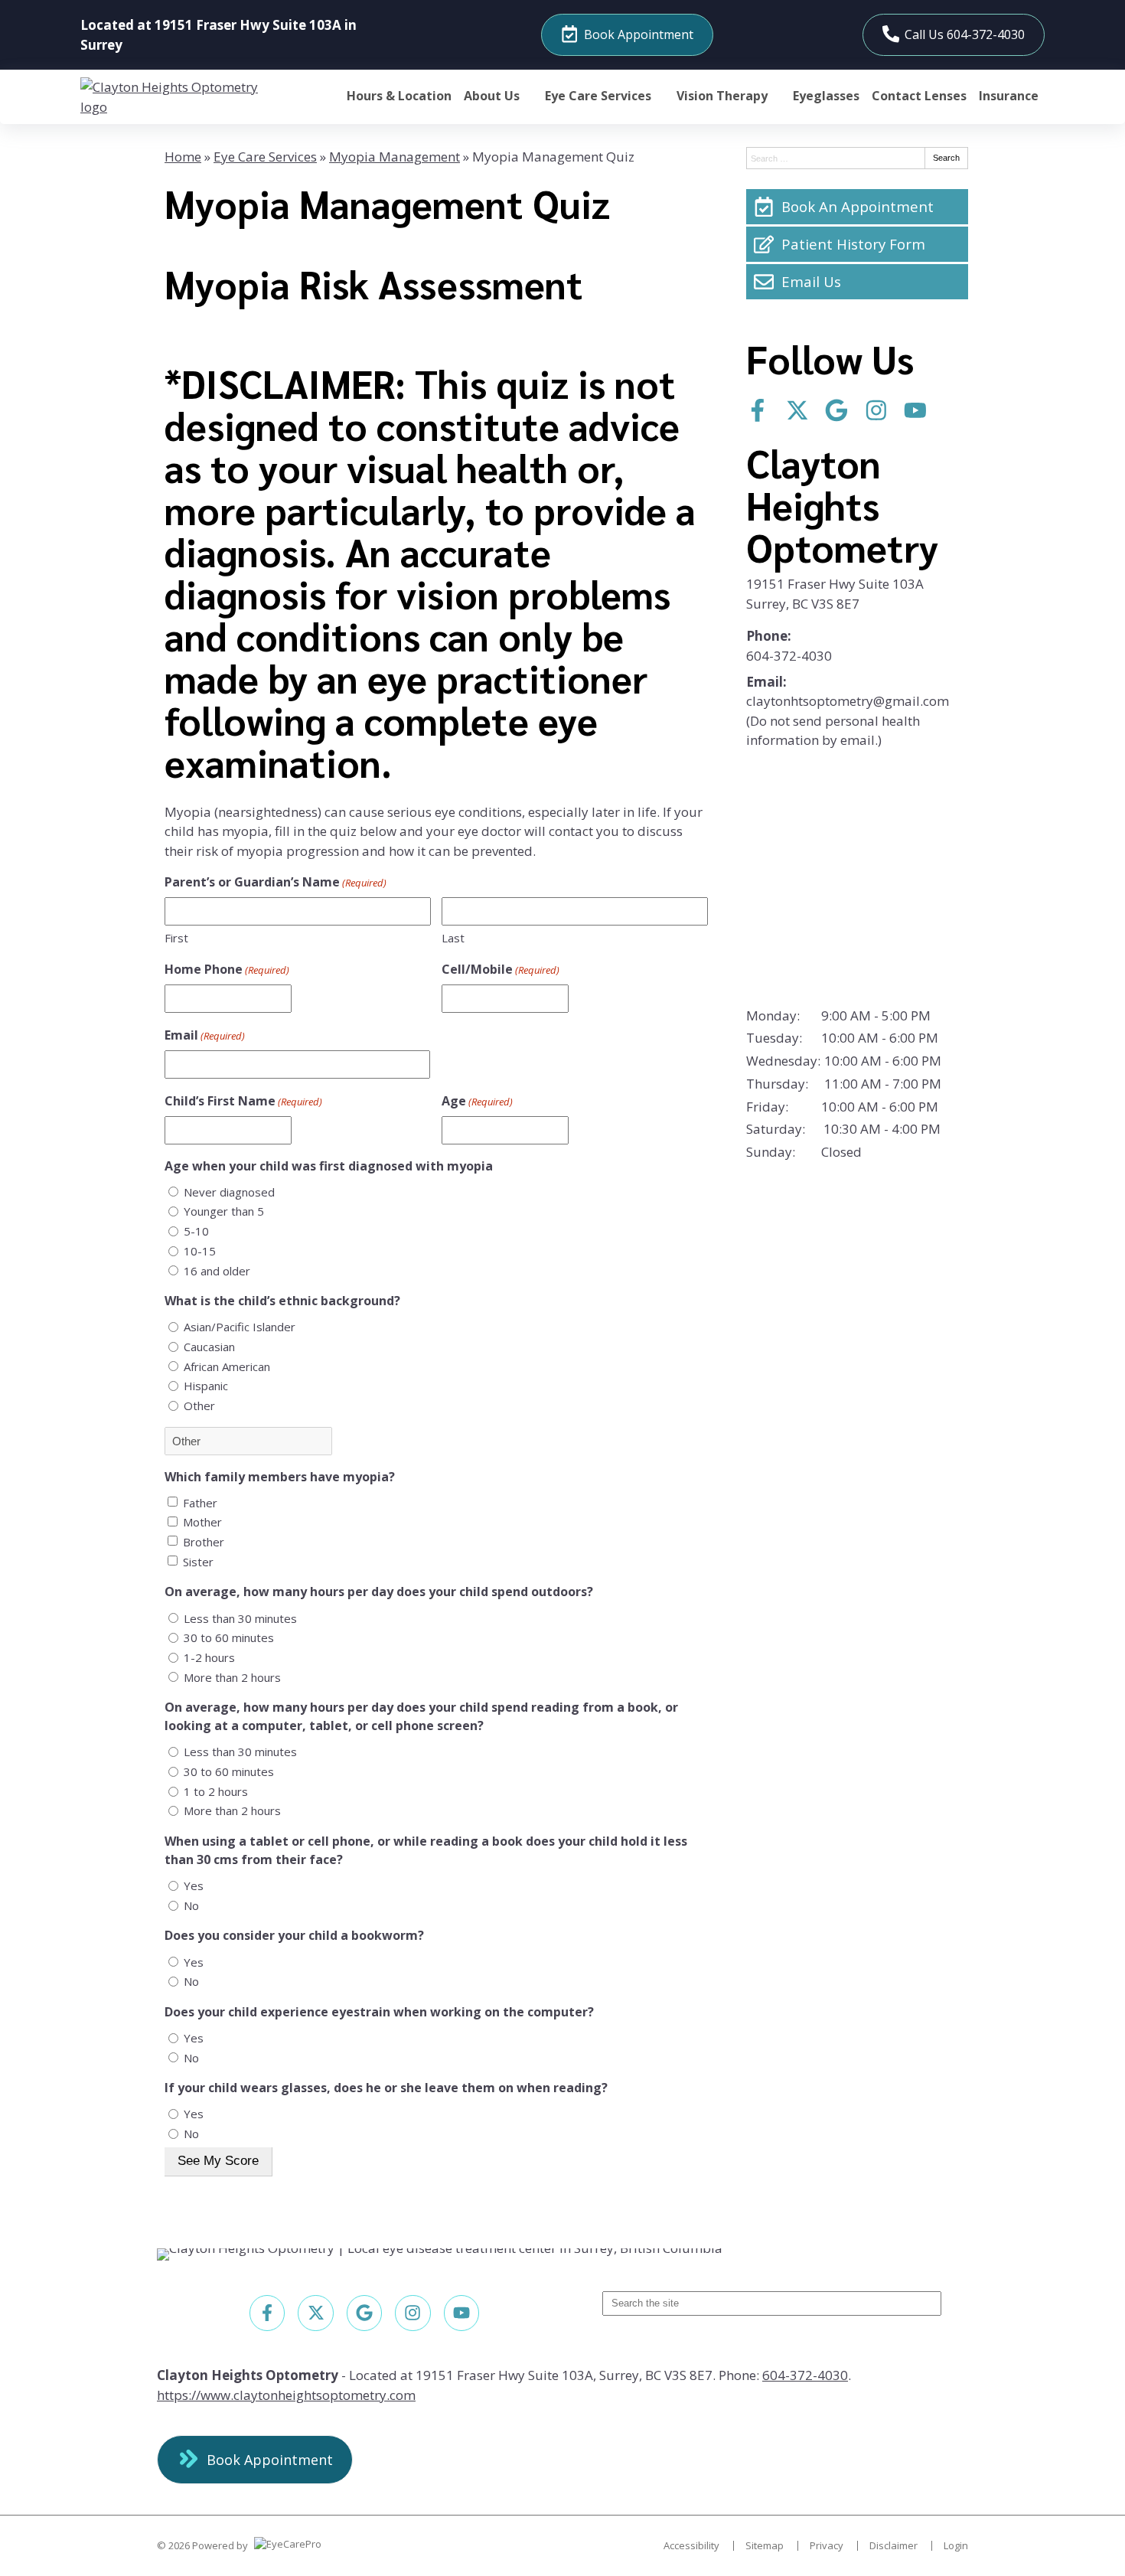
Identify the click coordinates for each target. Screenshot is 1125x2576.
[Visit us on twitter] (797, 410)
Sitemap (765, 2545)
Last (453, 938)
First (176, 938)
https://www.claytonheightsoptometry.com (286, 2395)
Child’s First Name (243, 1101)
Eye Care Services (598, 96)
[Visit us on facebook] (758, 410)
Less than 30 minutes (240, 1618)
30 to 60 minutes (229, 1637)
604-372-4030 (789, 656)
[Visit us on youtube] (915, 410)
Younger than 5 (224, 1211)
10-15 (200, 1251)
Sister (198, 1562)
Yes (194, 1885)
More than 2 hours (232, 1677)
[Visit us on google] (836, 410)
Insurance (1009, 96)
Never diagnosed (229, 1192)
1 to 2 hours (216, 1791)
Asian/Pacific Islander (240, 1327)
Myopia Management (395, 157)
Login (956, 2545)
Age (477, 1101)
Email (205, 1035)
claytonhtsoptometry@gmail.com (848, 701)
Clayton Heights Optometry (842, 505)
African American (227, 1366)
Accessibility (691, 2545)
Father (200, 1503)
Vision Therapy (722, 96)
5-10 (196, 1231)
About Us (492, 96)
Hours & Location (399, 96)
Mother (202, 1522)
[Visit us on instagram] (876, 410)
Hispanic (206, 1386)
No (191, 1905)
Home (183, 157)
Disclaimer (893, 2545)
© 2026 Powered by (204, 2545)
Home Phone (227, 969)
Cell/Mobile (501, 969)
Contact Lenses (919, 96)
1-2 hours (209, 1657)
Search (946, 158)
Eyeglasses (826, 96)
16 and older (217, 1271)
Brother (204, 1542)
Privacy (827, 2545)
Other (199, 1406)
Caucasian (209, 1347)
